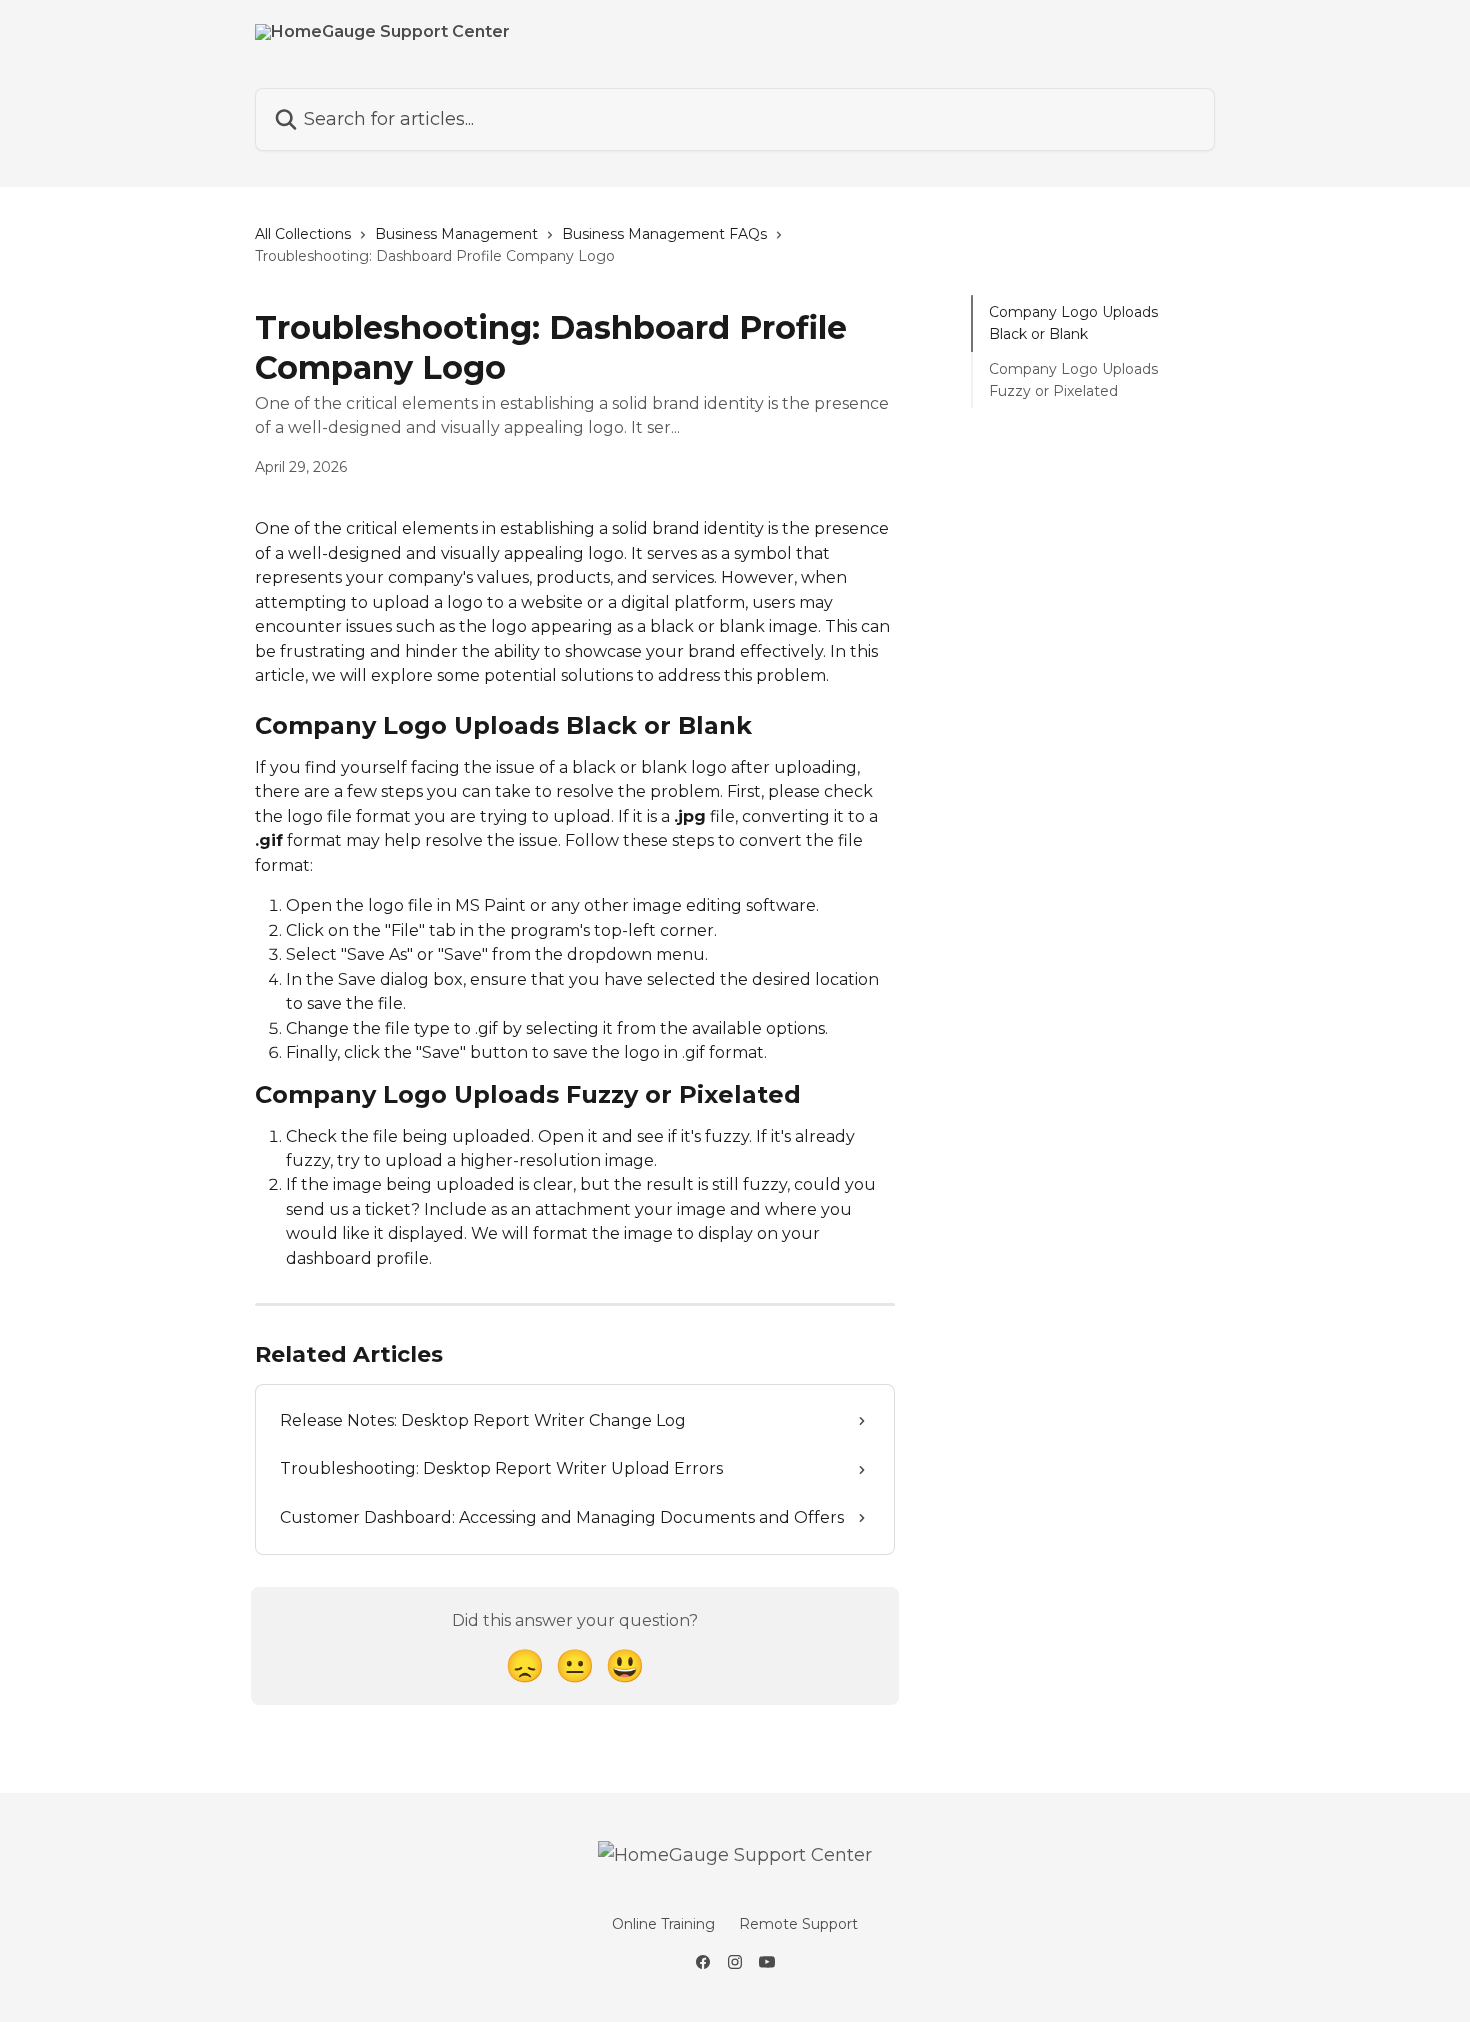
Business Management (456, 234)
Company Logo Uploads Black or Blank (1073, 323)
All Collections (303, 234)
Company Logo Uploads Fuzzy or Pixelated (1073, 380)
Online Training (663, 1924)
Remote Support (798, 1924)
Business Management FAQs (664, 234)
